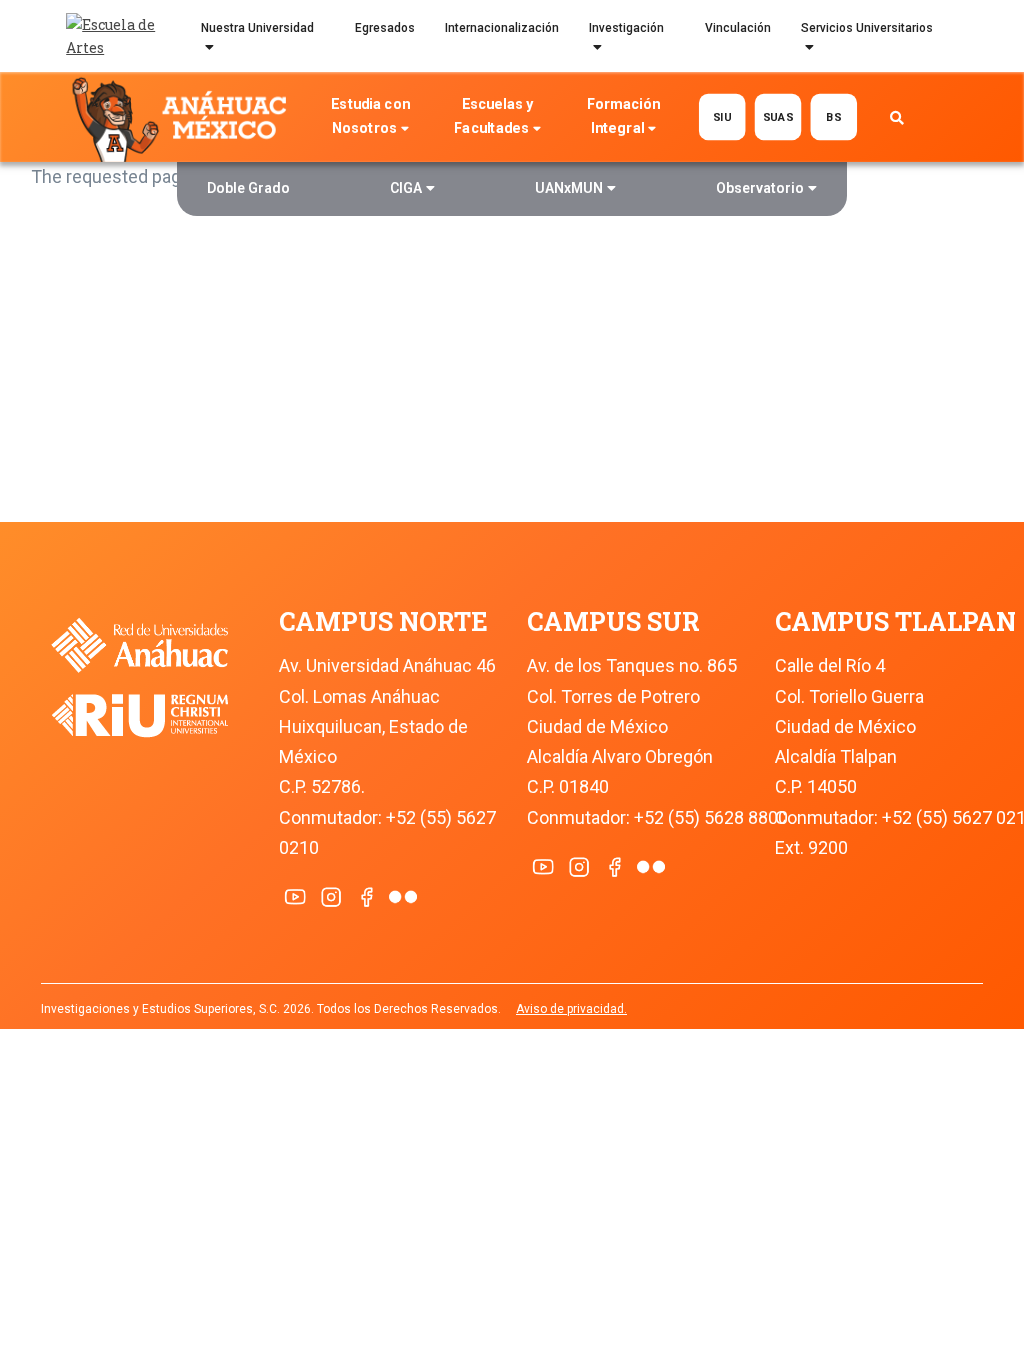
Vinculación (738, 28)
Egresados (385, 28)
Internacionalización (502, 28)
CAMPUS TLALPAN (895, 621)
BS (833, 117)
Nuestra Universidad (257, 28)
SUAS (777, 117)
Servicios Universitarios (867, 28)
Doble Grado (248, 188)
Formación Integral (623, 116)
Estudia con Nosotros (370, 116)
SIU (722, 117)
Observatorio (760, 188)
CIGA (406, 188)
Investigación (626, 28)
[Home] (183, 118)
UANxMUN (569, 188)
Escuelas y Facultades (493, 116)
